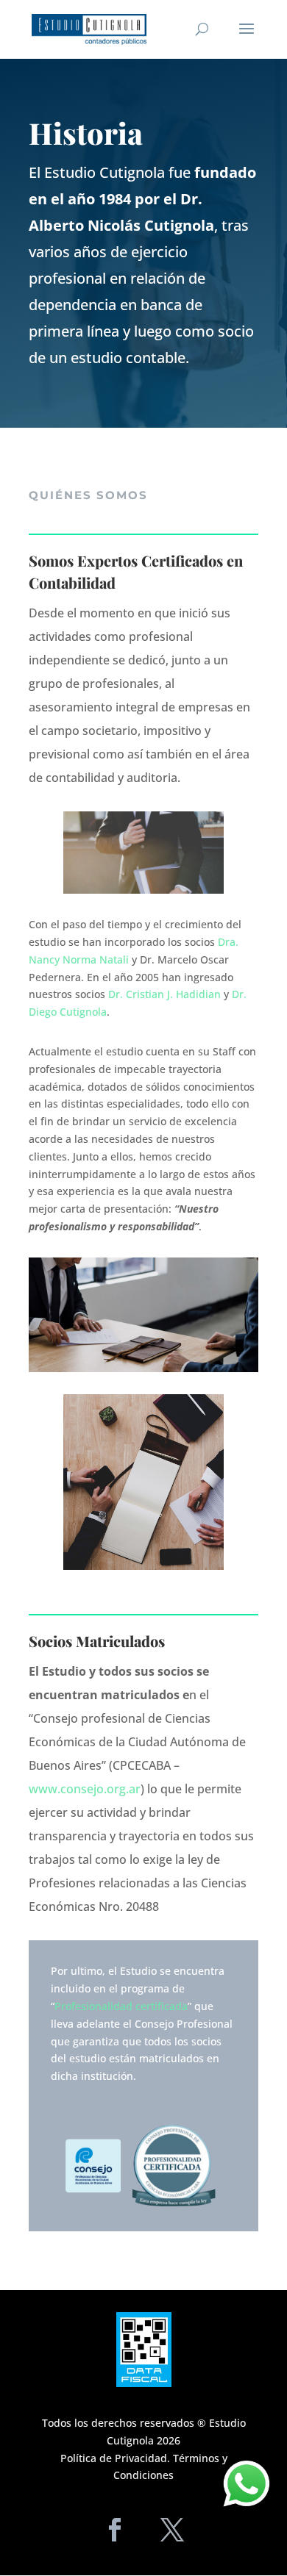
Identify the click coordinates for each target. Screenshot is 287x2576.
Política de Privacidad (114, 2458)
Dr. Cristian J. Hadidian (164, 994)
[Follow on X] (172, 2530)
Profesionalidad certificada (121, 2006)
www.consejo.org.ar (85, 1789)
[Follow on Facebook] (115, 2530)
